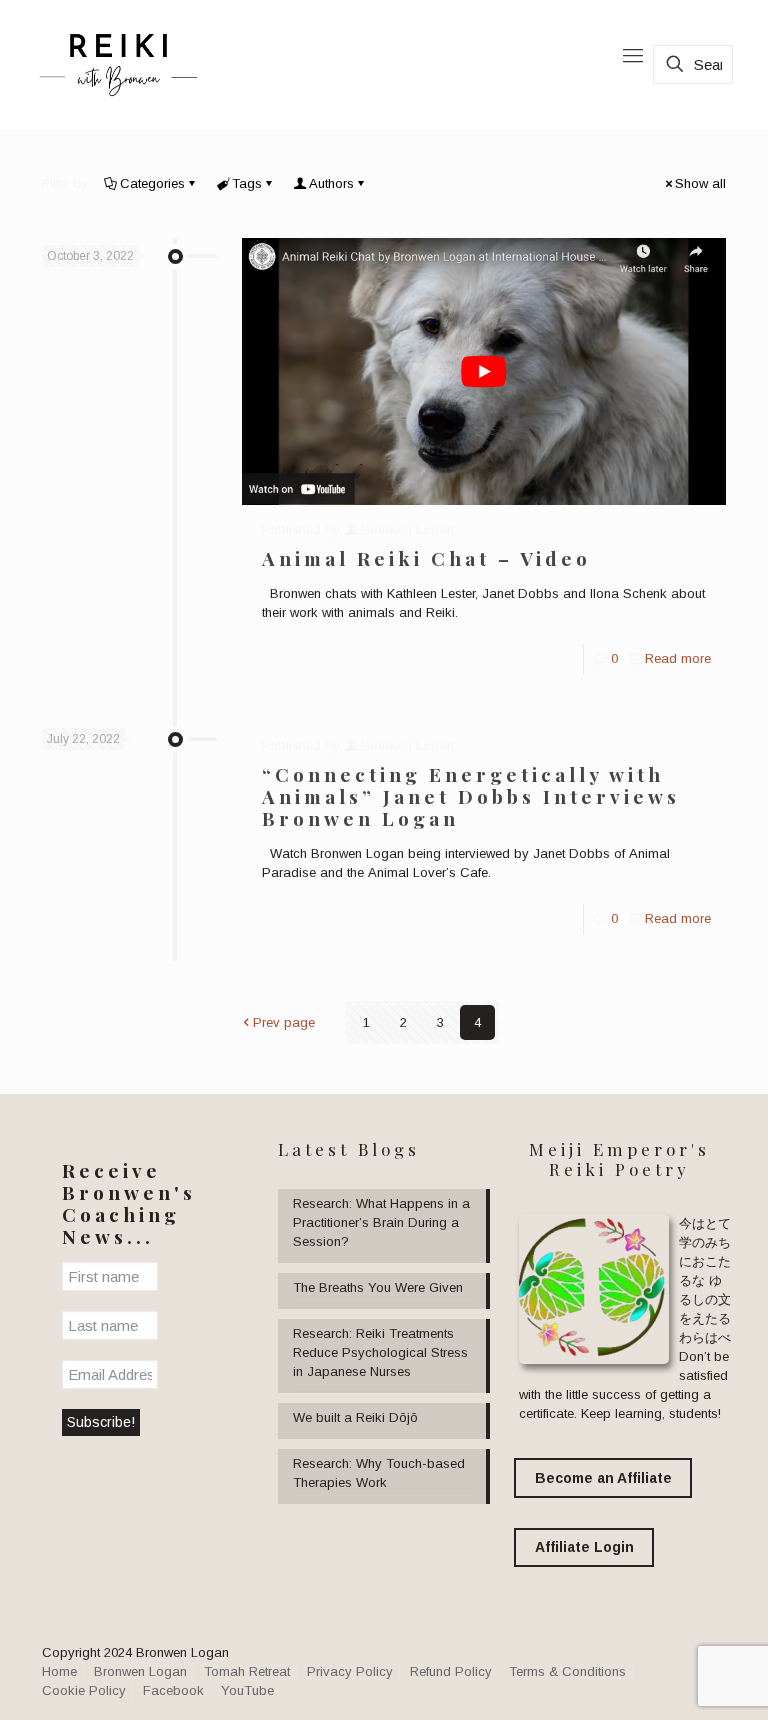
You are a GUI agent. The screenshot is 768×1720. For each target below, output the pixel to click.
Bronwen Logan (407, 529)
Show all (700, 183)
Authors (331, 183)
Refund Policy (451, 1671)
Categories (152, 183)
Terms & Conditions (567, 1671)
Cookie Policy (84, 1690)
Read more (678, 658)
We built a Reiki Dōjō (355, 1417)
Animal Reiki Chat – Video (426, 558)
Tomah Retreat (247, 1671)
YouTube (247, 1690)
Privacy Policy (350, 1671)
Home (59, 1671)
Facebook (173, 1690)
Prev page (284, 1022)
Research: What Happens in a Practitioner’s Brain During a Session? (381, 1222)
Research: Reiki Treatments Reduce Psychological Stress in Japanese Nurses (380, 1352)
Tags (247, 183)
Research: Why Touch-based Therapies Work (379, 1473)
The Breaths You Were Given (378, 1287)
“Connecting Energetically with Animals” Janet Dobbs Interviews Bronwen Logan (471, 796)
